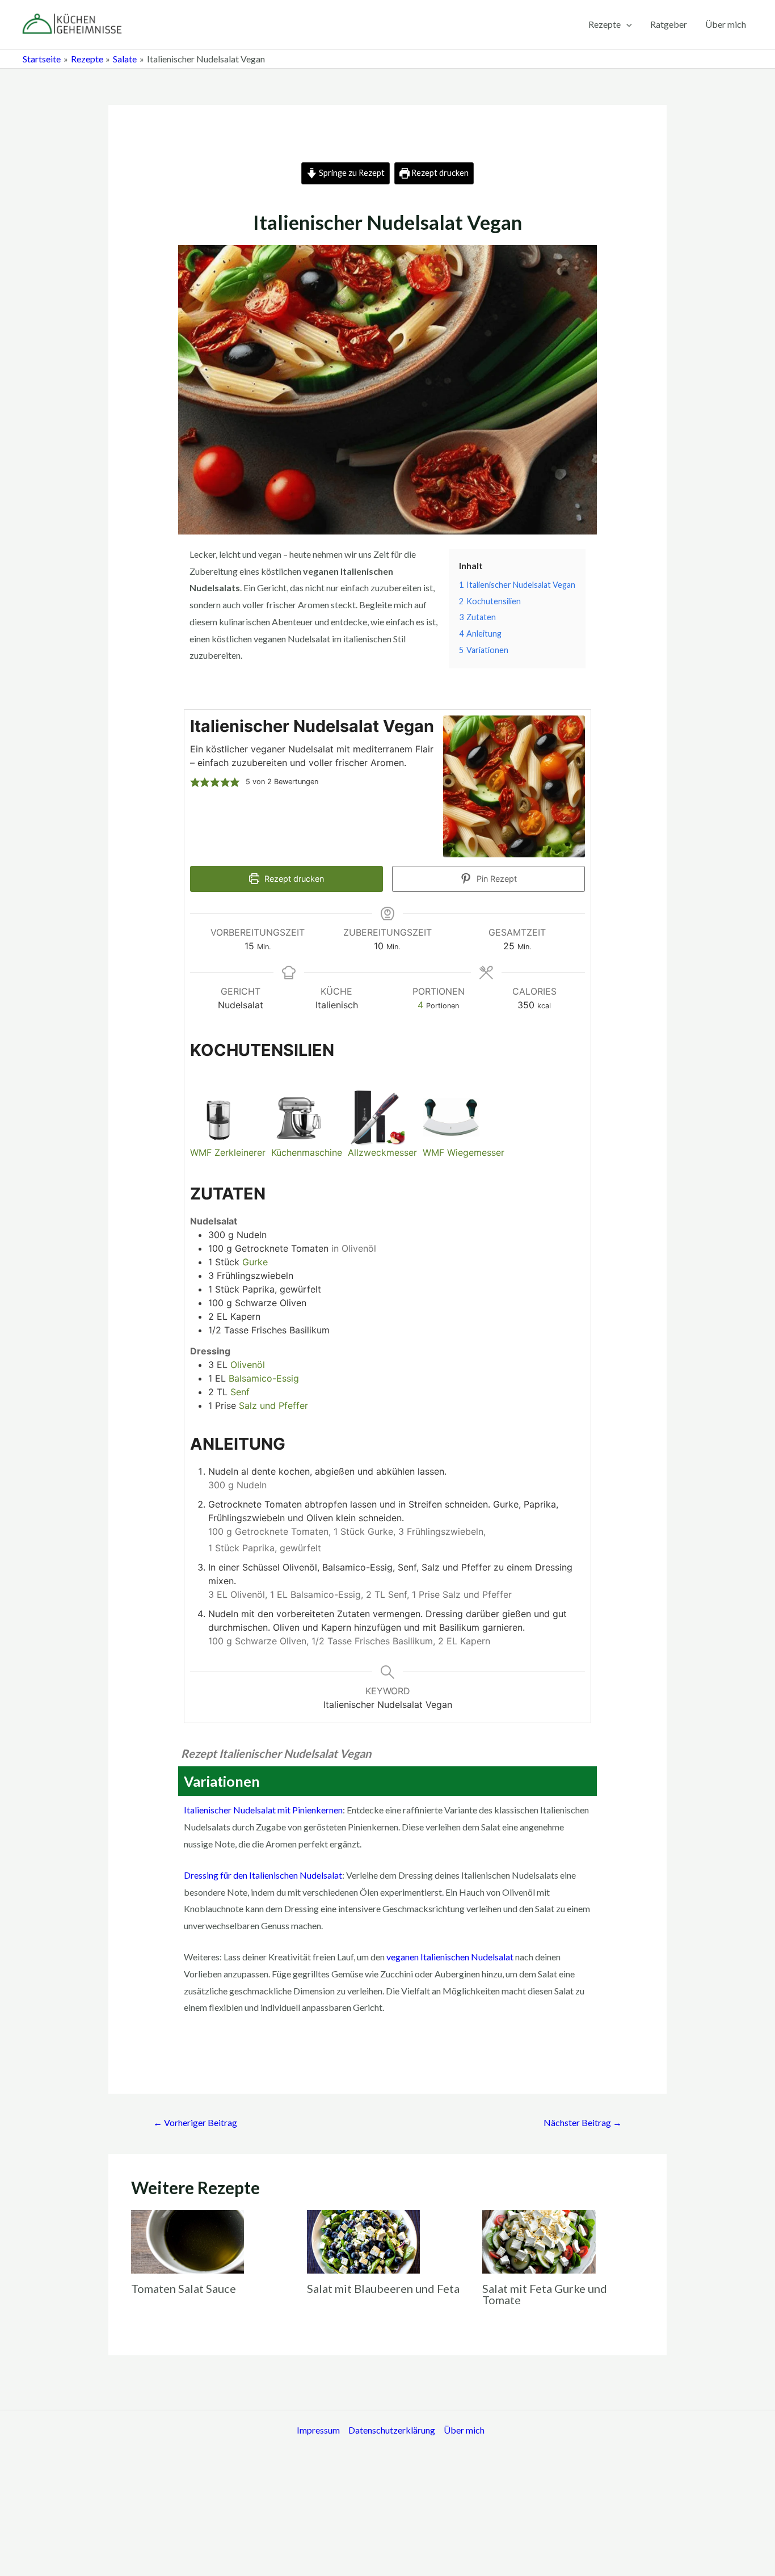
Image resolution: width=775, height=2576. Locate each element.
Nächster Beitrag (583, 2122)
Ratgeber (669, 24)
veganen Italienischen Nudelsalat (450, 1957)
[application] (626, 24)
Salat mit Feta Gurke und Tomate (545, 2294)
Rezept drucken (439, 173)
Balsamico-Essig (264, 1378)
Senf (240, 1392)
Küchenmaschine (307, 1152)
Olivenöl (248, 1365)
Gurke (255, 1262)
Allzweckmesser (382, 1152)
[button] (195, 782)
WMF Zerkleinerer (228, 1152)
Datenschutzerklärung (392, 2430)
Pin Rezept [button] (496, 879)
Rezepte (605, 24)
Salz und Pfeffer (273, 1405)
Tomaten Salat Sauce (184, 2288)
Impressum (318, 2430)
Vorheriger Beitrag (195, 2122)
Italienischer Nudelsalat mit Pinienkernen (263, 1810)
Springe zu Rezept (351, 173)
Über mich (726, 24)
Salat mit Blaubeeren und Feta (383, 2288)
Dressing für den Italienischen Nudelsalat (263, 1875)
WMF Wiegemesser (464, 1152)
